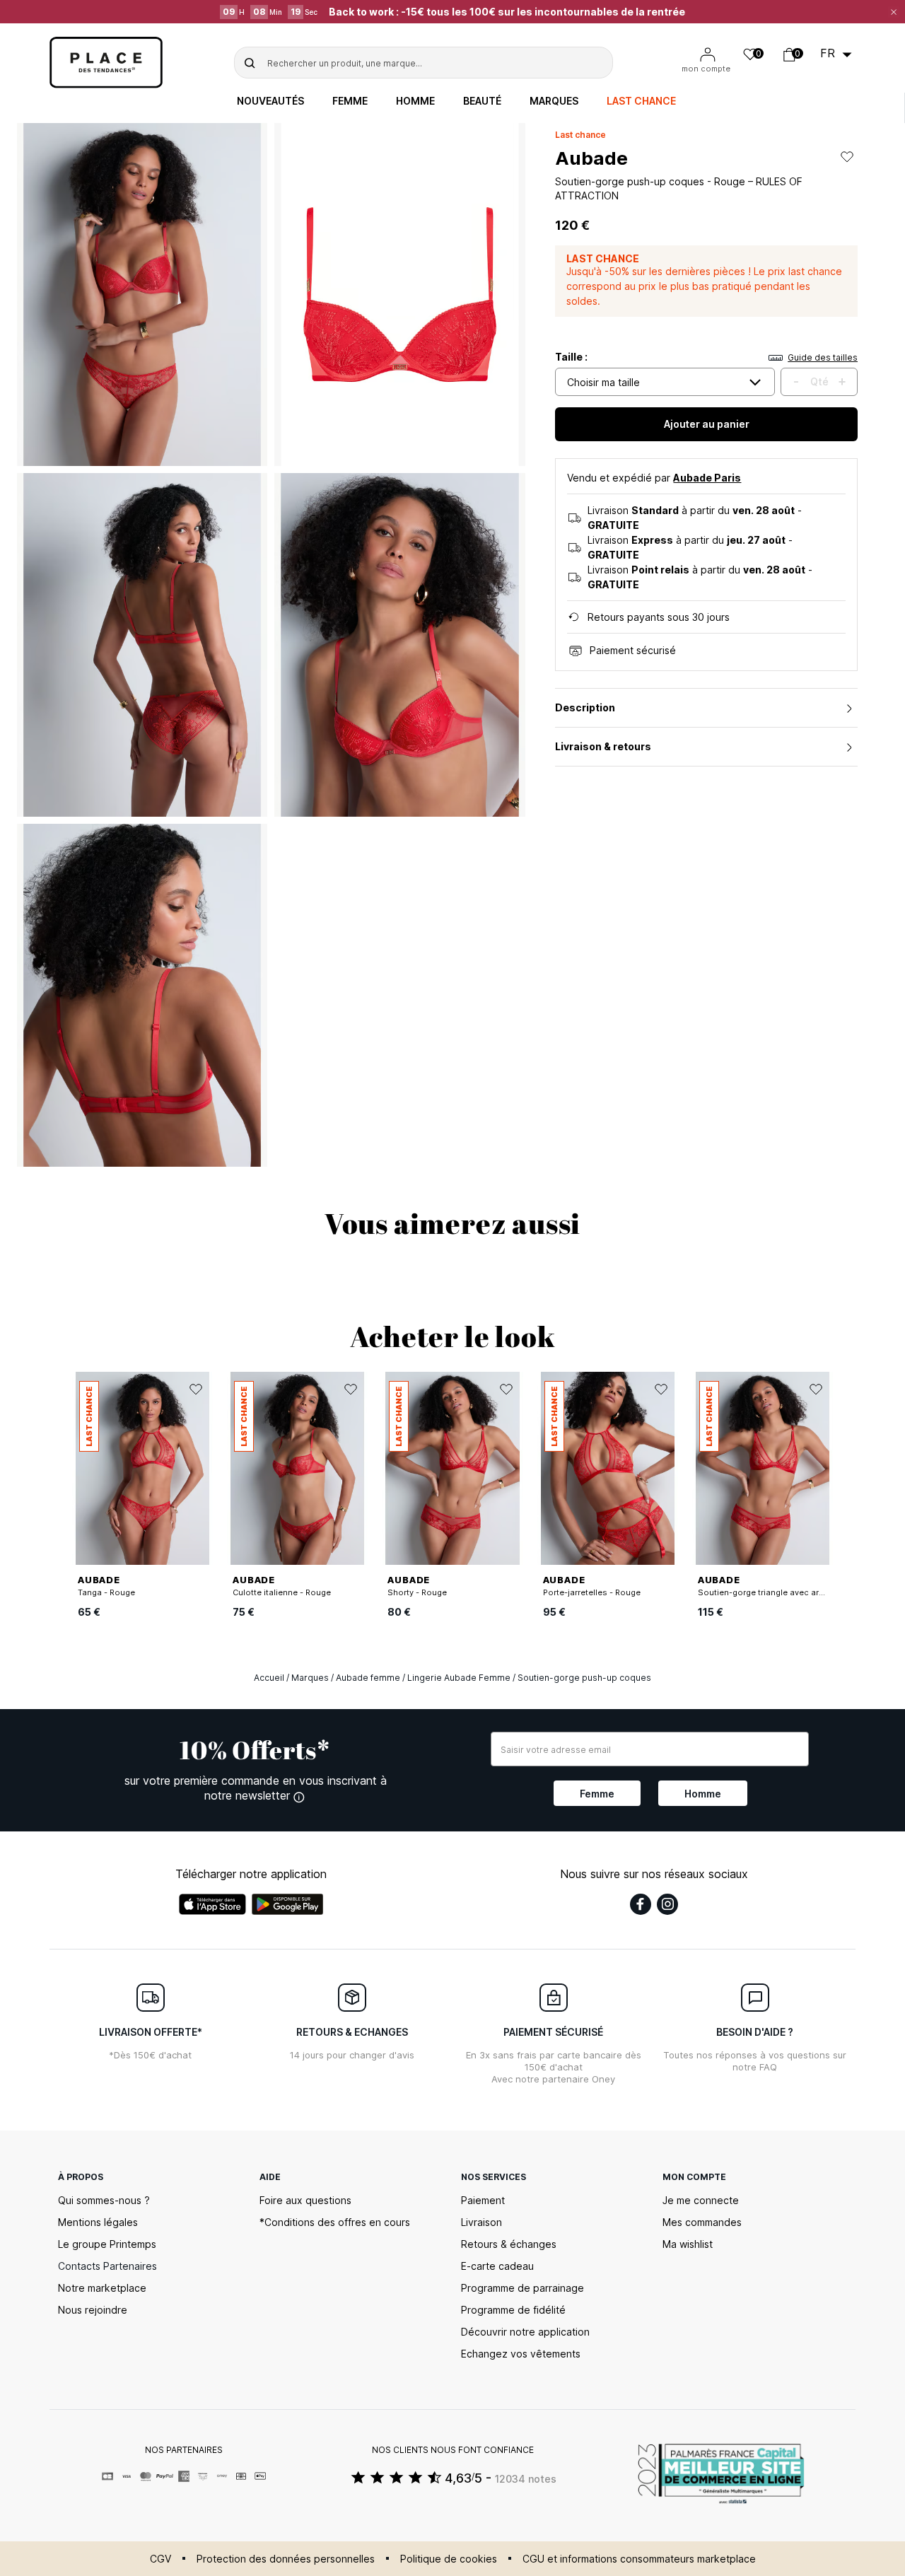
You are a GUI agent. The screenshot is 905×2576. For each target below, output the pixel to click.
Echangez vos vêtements (521, 2354)
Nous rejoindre (93, 2310)
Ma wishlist (688, 2244)
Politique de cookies (449, 2559)
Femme (350, 101)
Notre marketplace (102, 2288)
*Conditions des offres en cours (335, 2222)
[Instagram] (667, 1904)
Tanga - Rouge (106, 1592)
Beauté (482, 101)
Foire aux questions (305, 2200)
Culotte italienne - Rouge (282, 1592)
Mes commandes (702, 2222)
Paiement (483, 2200)
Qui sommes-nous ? (104, 2200)
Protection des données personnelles (286, 2559)
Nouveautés (270, 101)
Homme (415, 101)
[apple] (212, 1904)
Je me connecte (701, 2200)
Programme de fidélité (513, 2310)
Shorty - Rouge (417, 1592)
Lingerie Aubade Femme (459, 1678)
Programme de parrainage (522, 2288)
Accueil (269, 1678)
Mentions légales (98, 2222)
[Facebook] (641, 1904)
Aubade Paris (707, 478)
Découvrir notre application (525, 2332)
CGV (160, 2559)
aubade (591, 158)
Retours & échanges (509, 2244)
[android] (288, 1904)
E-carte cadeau (497, 2266)
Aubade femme (368, 1678)
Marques (554, 101)
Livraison (481, 2222)
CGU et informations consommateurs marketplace (639, 2559)
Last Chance (641, 101)
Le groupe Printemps (107, 2244)
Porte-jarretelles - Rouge (592, 1592)
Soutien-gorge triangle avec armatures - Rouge (791, 1592)
